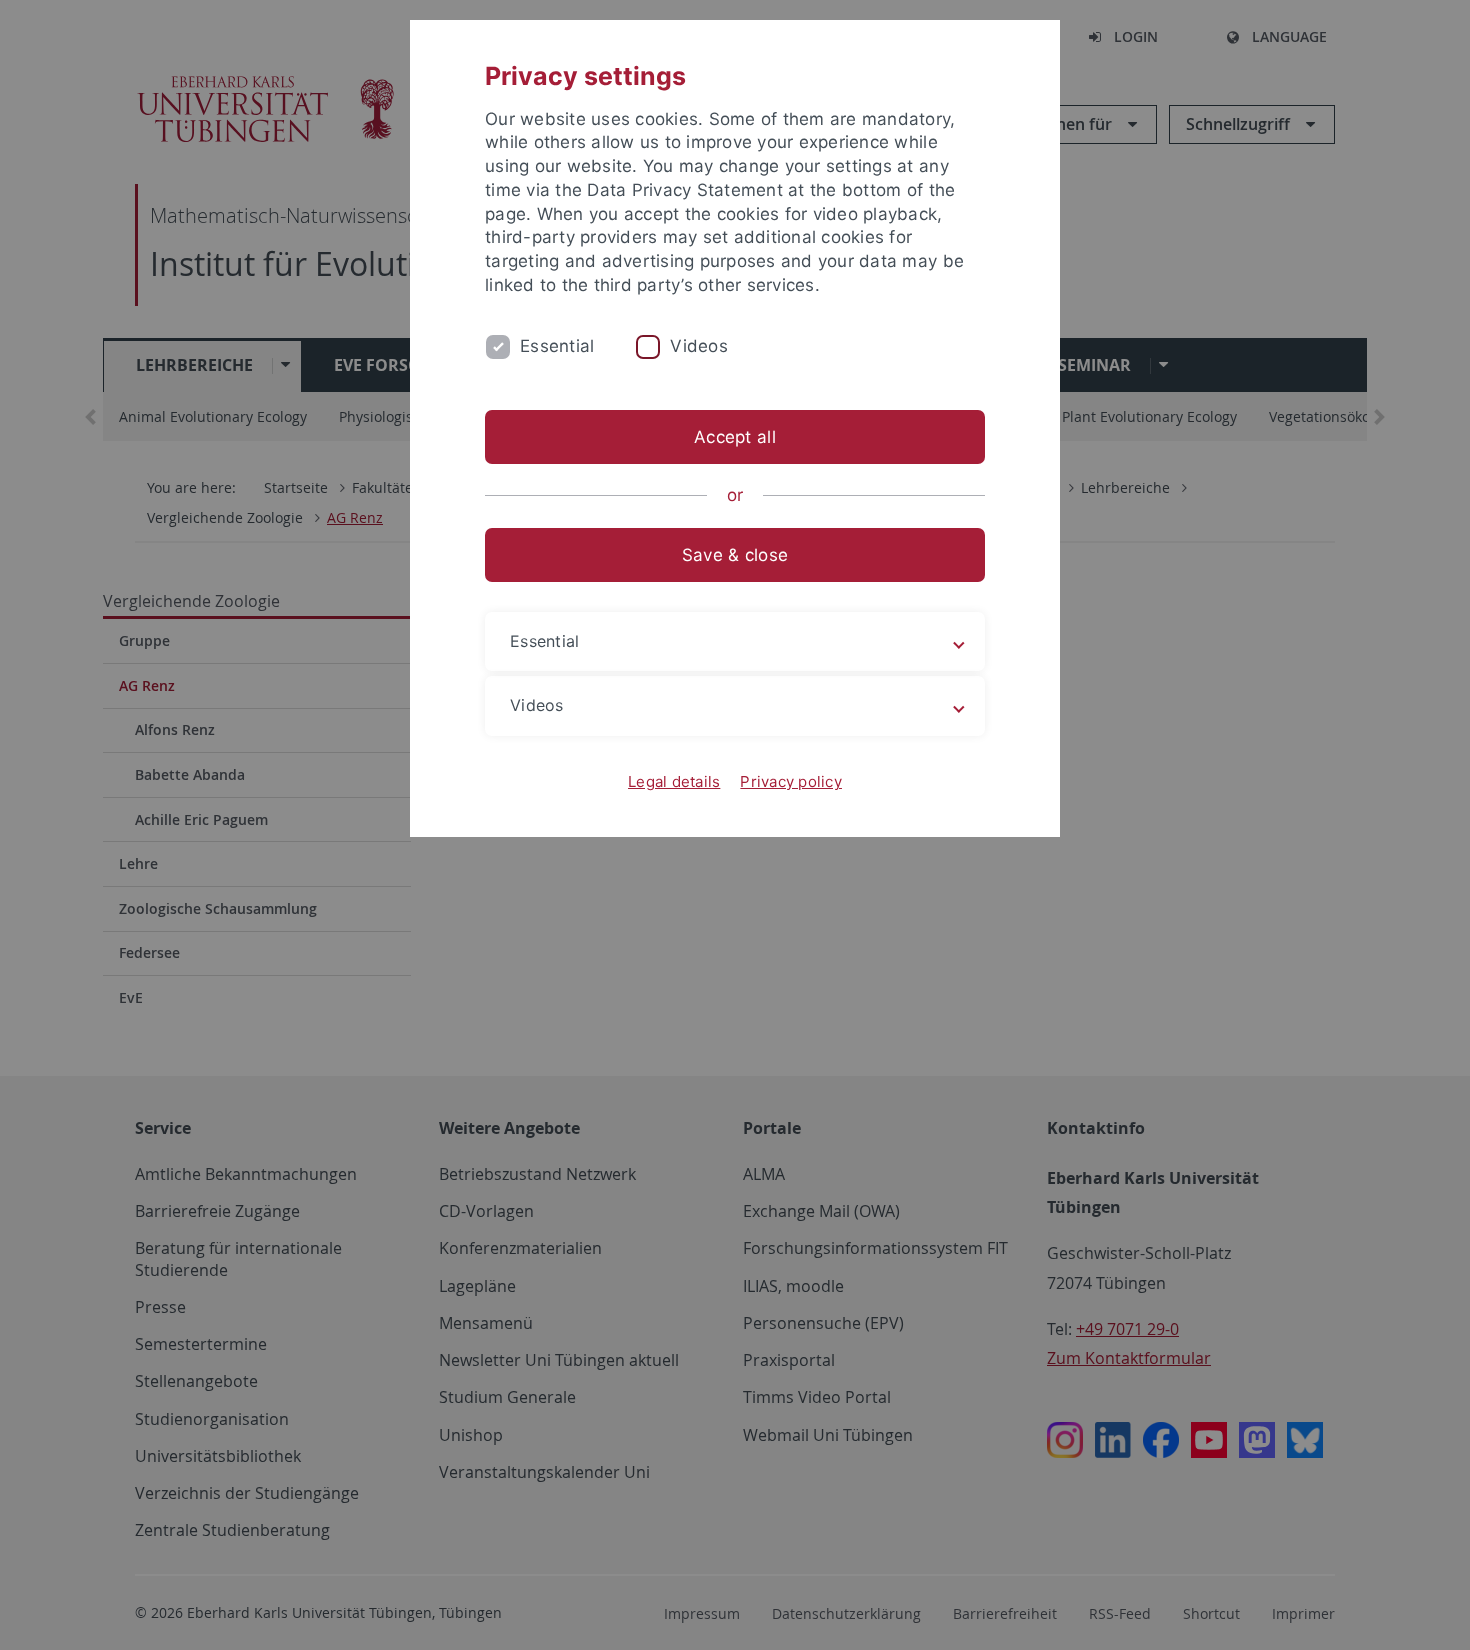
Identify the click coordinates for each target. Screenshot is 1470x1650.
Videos (699, 346)
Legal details (674, 781)
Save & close (735, 555)
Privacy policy (791, 781)
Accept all (735, 437)
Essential (557, 346)
